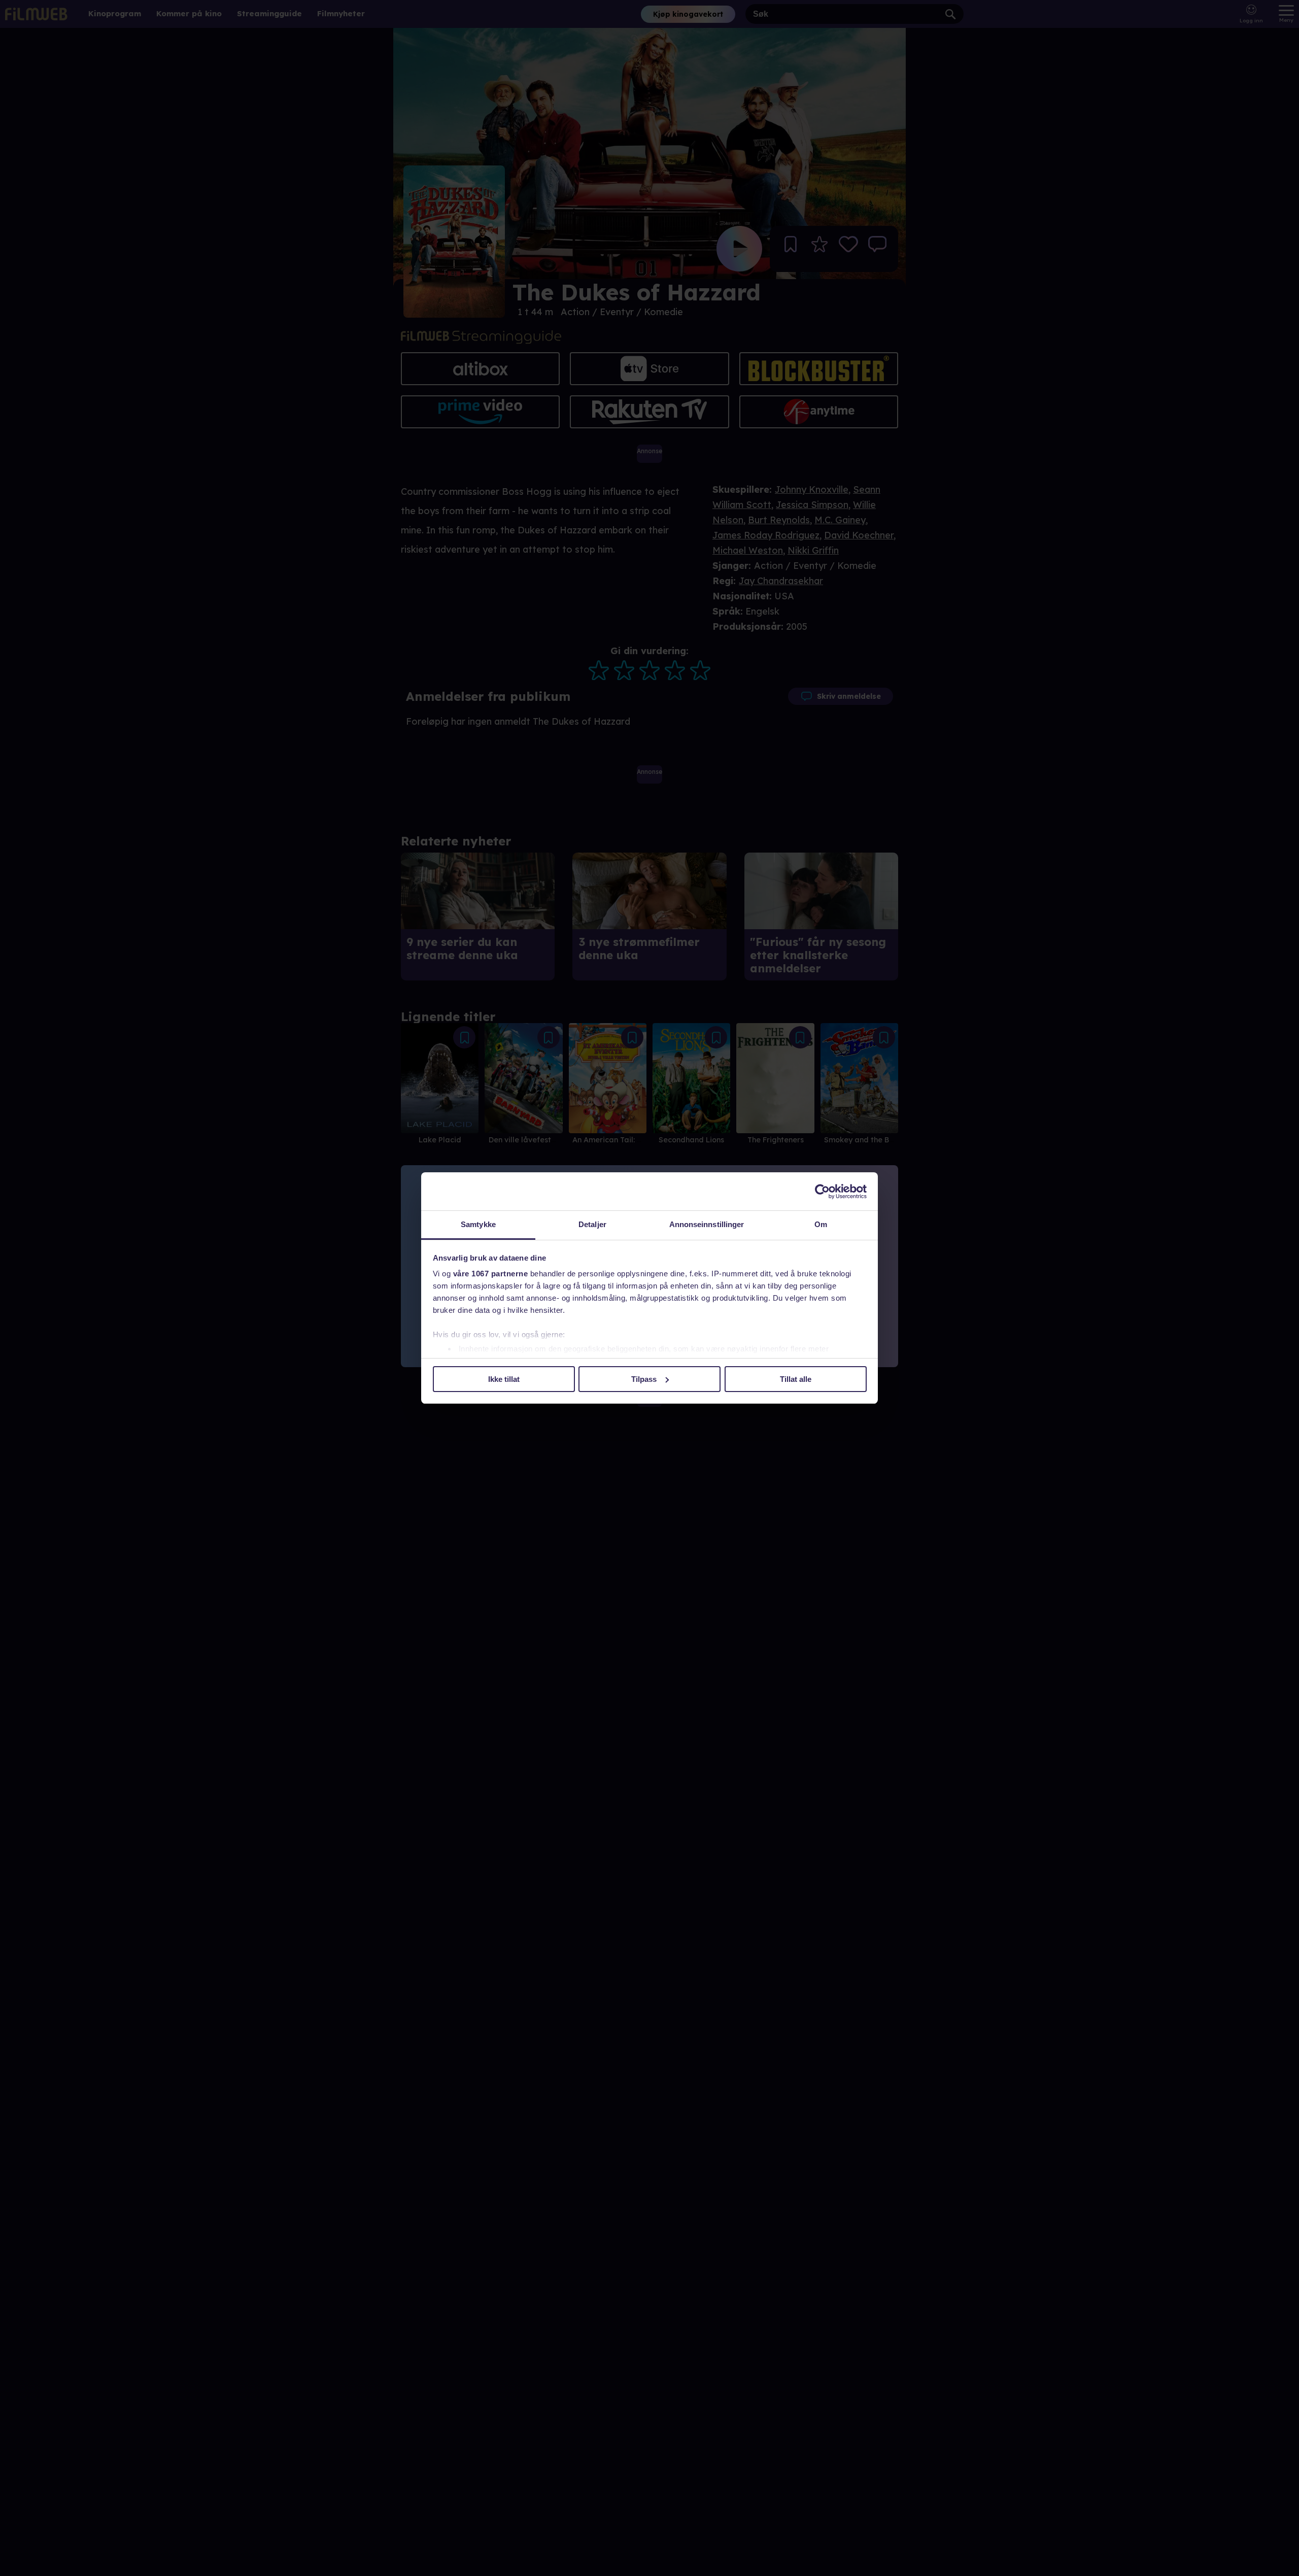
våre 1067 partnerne (491, 1274)
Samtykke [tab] (478, 1224)
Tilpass (644, 1379)
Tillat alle (796, 1379)
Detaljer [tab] (592, 1224)
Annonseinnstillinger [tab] (707, 1224)
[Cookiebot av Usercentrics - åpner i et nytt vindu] (822, 1192)
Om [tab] (821, 1224)
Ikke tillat (504, 1379)
